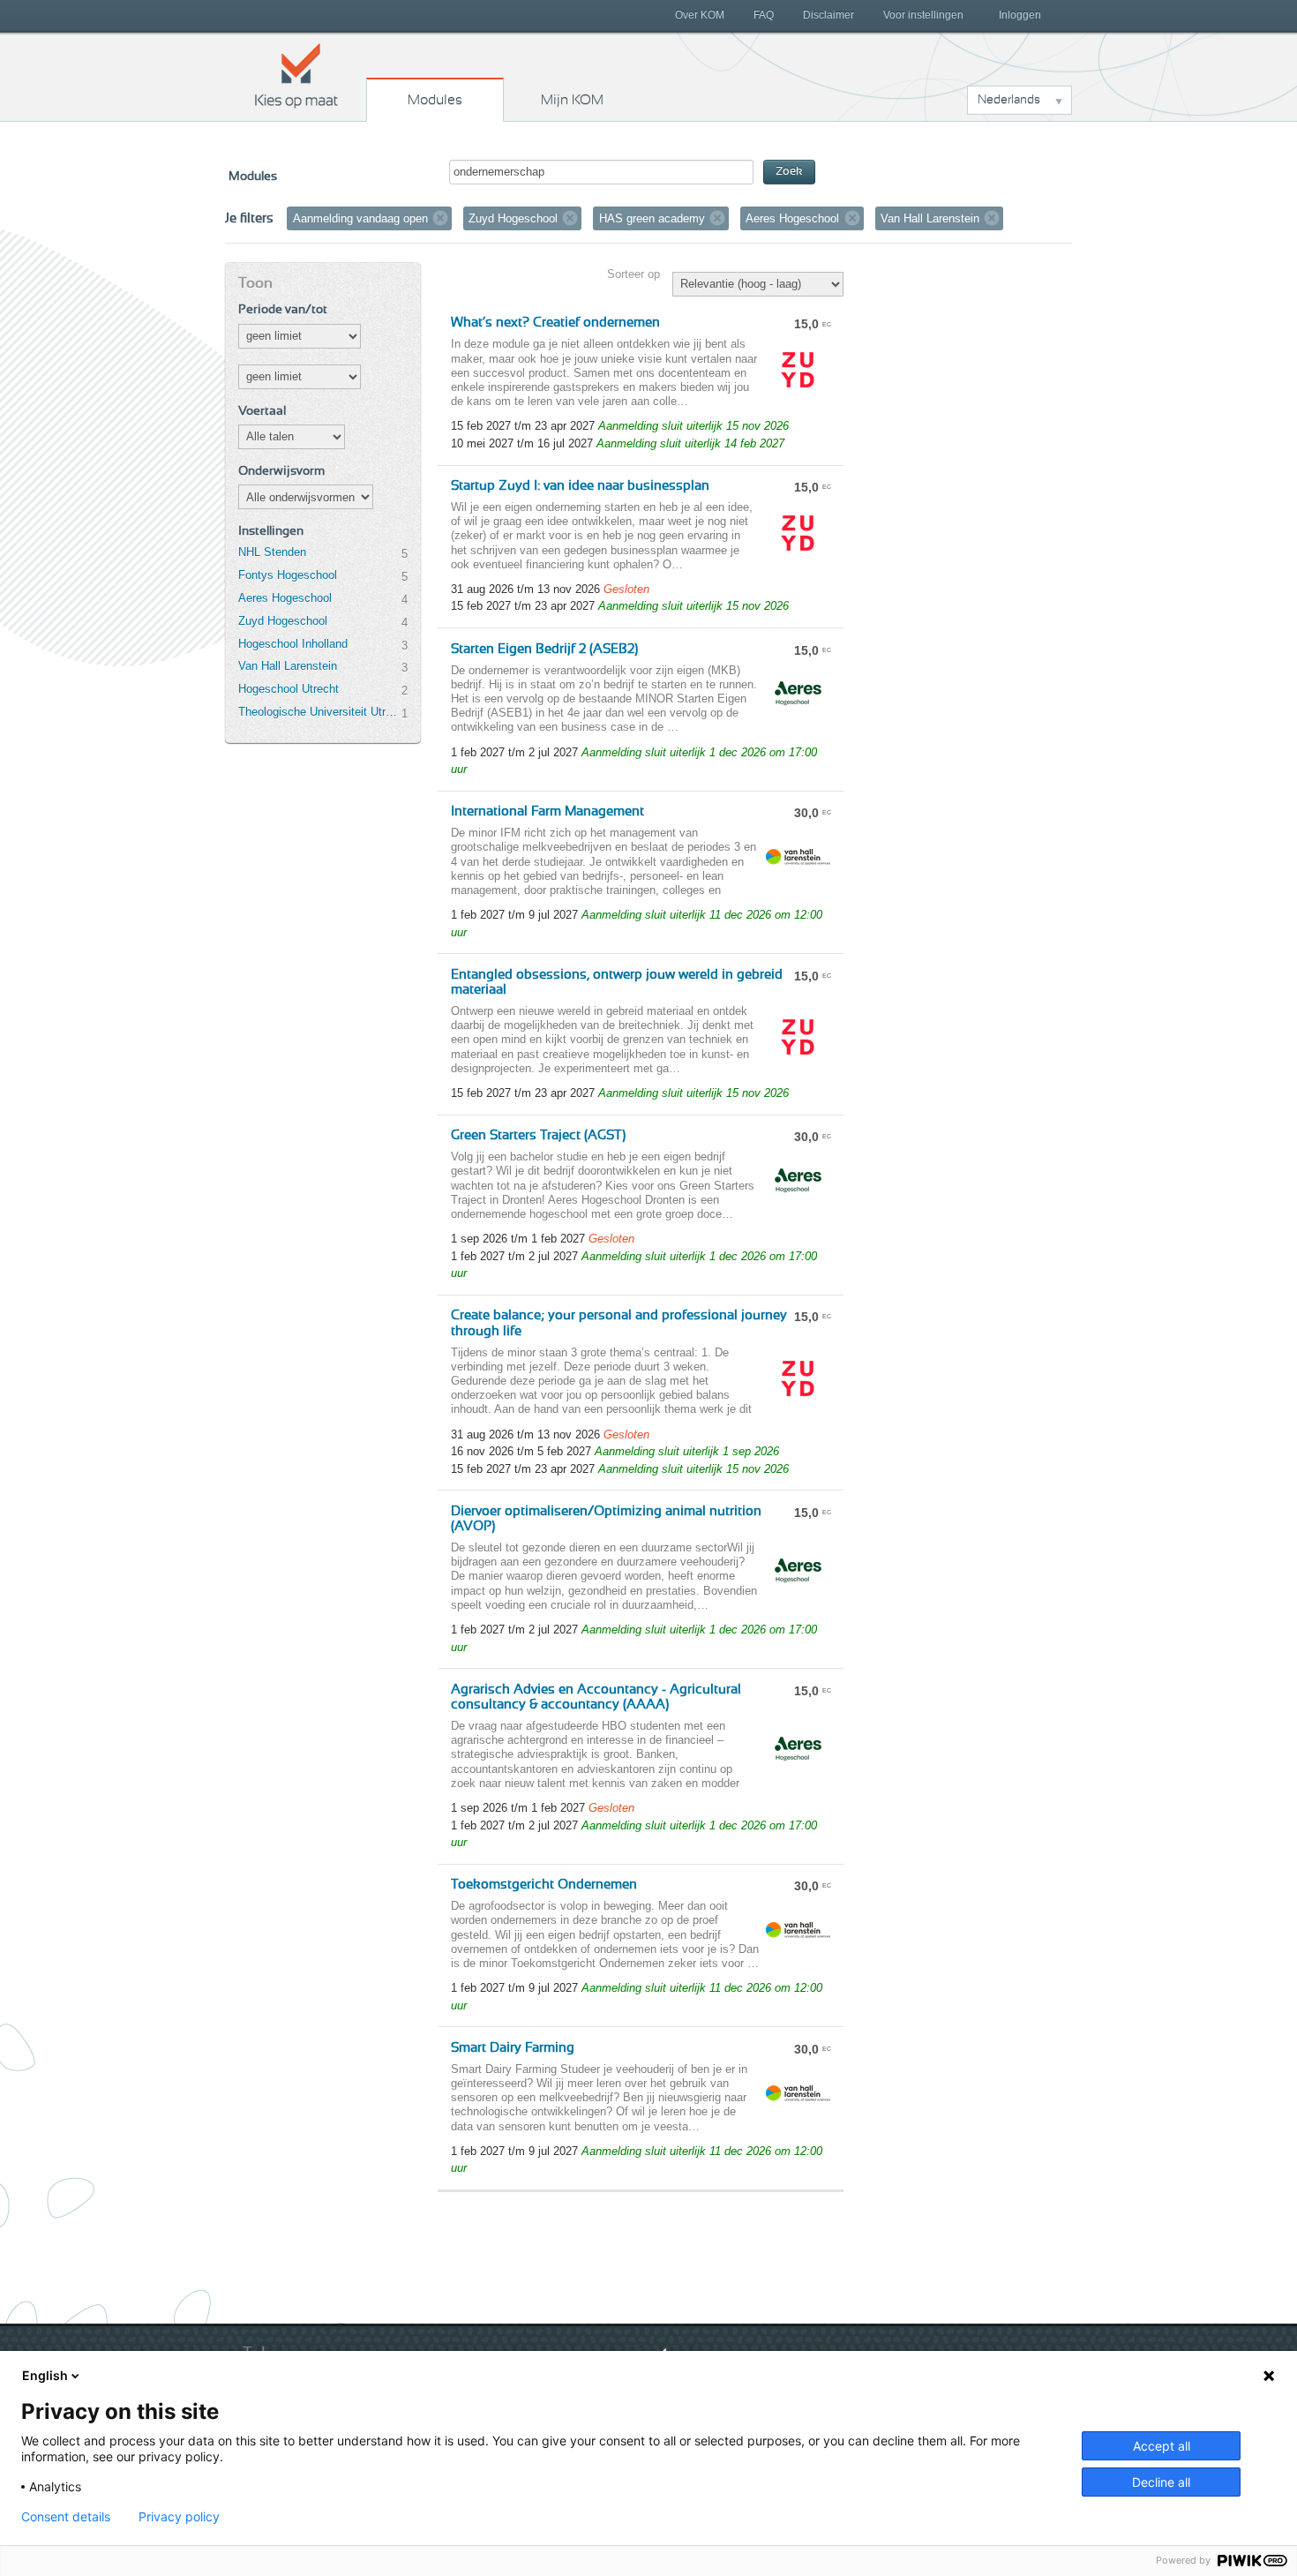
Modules (435, 100)
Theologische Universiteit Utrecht (319, 712)
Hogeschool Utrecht (289, 689)
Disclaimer (828, 15)
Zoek (789, 172)
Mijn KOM (572, 100)
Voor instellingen (923, 15)
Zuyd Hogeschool (283, 621)
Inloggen (1020, 15)
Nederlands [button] (1009, 100)
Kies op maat (296, 75)
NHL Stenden (272, 552)
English (45, 2375)
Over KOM (700, 15)
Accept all (1162, 2446)
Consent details (66, 2517)
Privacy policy (179, 2517)
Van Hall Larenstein (288, 666)
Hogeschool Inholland (293, 644)
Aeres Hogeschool (285, 598)
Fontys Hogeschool (288, 575)
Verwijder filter (440, 218)
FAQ (764, 15)
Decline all (1161, 2482)
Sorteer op (634, 274)
